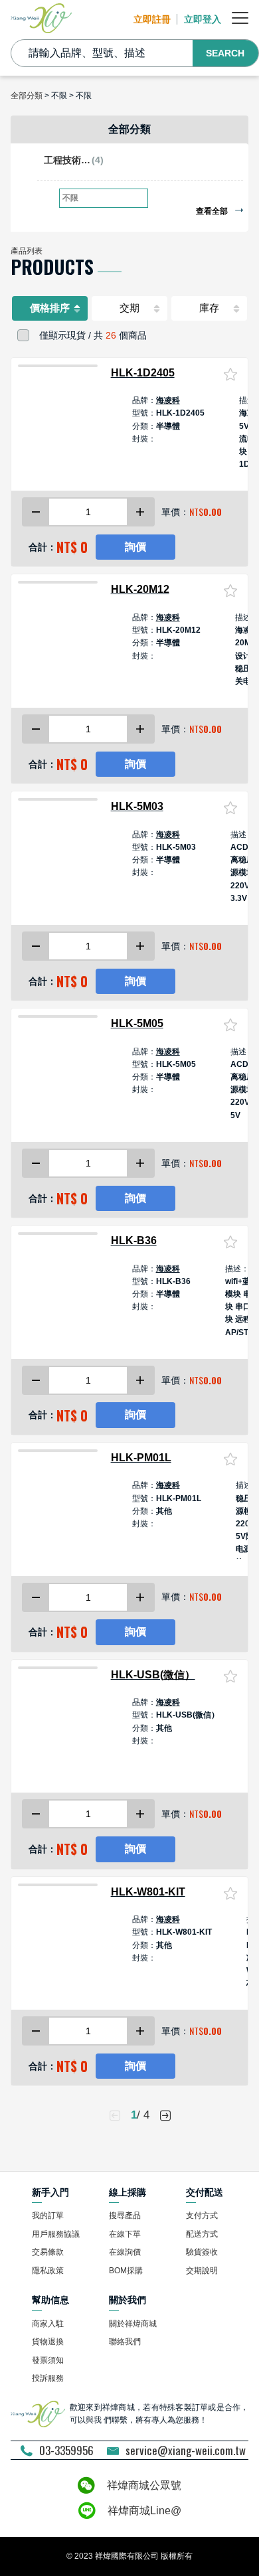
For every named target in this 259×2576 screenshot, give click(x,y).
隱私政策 (48, 2271)
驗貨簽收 (202, 2252)
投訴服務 (48, 2378)
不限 (70, 198)
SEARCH (225, 53)
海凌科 (168, 400)
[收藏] (230, 374)
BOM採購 (126, 2271)
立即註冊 (152, 19)
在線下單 (125, 2234)
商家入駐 (48, 2324)
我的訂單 (48, 2215)
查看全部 (213, 211)
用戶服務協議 (56, 2234)
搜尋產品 (125, 2215)
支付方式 (202, 2215)
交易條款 (48, 2252)
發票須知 (48, 2360)
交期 (129, 308)
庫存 (209, 308)
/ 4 (140, 2115)
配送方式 (202, 2234)
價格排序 (50, 308)
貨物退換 (48, 2342)
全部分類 (27, 96)
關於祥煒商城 (133, 2324)
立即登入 (203, 19)
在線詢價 (125, 2252)
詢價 (135, 547)
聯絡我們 (125, 2342)
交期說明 (202, 2271)
